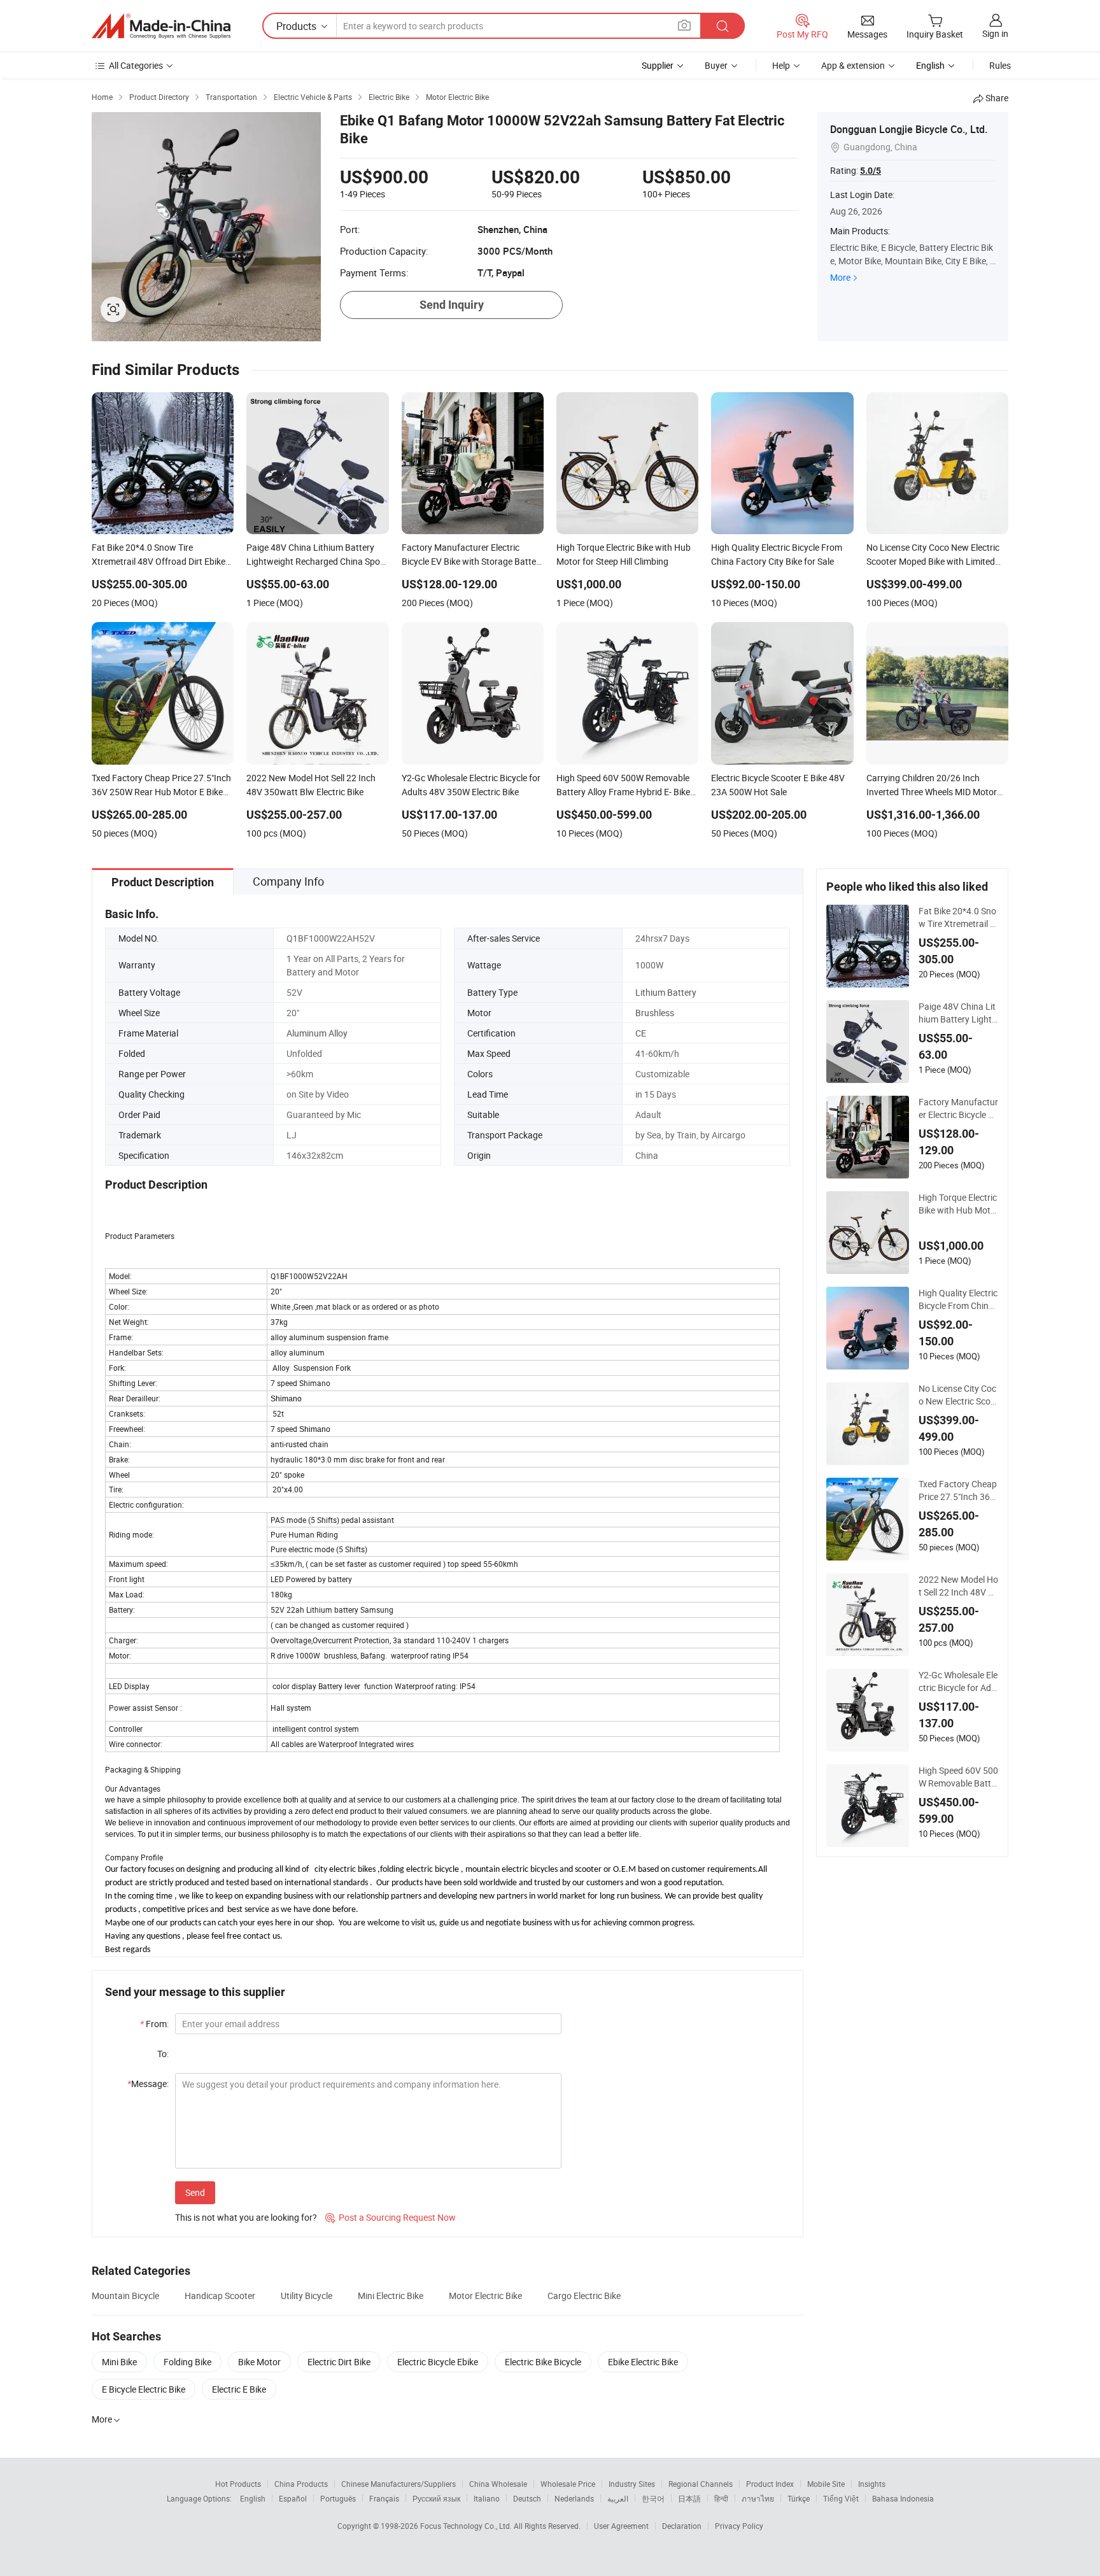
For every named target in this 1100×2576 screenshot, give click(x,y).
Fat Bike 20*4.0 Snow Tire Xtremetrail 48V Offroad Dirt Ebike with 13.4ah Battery (958, 917)
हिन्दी (721, 2498)
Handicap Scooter (220, 2296)
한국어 (653, 2498)
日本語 (689, 2498)
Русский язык (436, 2498)
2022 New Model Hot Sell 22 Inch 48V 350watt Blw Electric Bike (958, 1586)
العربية (618, 2498)
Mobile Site (826, 2484)
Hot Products (238, 2484)
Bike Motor (259, 2362)
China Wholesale (498, 2484)
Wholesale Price (568, 2484)
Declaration (682, 2526)
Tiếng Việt (841, 2498)
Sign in (995, 33)
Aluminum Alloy (317, 1033)
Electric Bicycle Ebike (438, 2362)
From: (154, 2024)
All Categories (136, 65)
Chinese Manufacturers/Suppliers (398, 2484)
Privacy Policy (739, 2526)
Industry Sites (632, 2484)
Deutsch (527, 2498)
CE (641, 1033)
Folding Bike (187, 2362)
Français (384, 2498)
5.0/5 (871, 171)
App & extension (853, 65)
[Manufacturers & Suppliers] (161, 26)
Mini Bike (119, 2362)
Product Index (770, 2484)
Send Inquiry (452, 305)
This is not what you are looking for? (246, 2217)
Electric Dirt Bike (339, 2362)
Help (781, 65)
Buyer (716, 65)
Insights (872, 2484)
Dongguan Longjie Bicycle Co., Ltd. (909, 129)
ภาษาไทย (758, 2498)
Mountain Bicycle (125, 2296)
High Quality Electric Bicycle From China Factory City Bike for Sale (958, 1299)
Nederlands (574, 2498)
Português (338, 2498)
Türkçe (799, 2498)
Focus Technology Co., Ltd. (467, 2526)
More (840, 277)
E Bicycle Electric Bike (144, 2389)
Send (195, 2192)
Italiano (487, 2498)
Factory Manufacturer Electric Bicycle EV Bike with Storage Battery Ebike (958, 1108)
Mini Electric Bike (391, 2296)
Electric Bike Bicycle (543, 2362)
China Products (301, 2484)
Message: (148, 2084)
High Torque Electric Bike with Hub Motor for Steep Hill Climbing (958, 1204)
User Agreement (621, 2526)
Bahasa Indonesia (903, 2498)
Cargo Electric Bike (584, 2296)
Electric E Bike (239, 2389)
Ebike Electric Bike (643, 2362)
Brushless (655, 1013)
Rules (1000, 65)
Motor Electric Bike (485, 2296)
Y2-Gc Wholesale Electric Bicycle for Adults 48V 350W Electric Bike (958, 1681)
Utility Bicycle (307, 2296)
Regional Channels (701, 2484)
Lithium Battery (666, 992)
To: (163, 2054)
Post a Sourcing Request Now (391, 2217)
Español (293, 2498)
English (253, 2498)
